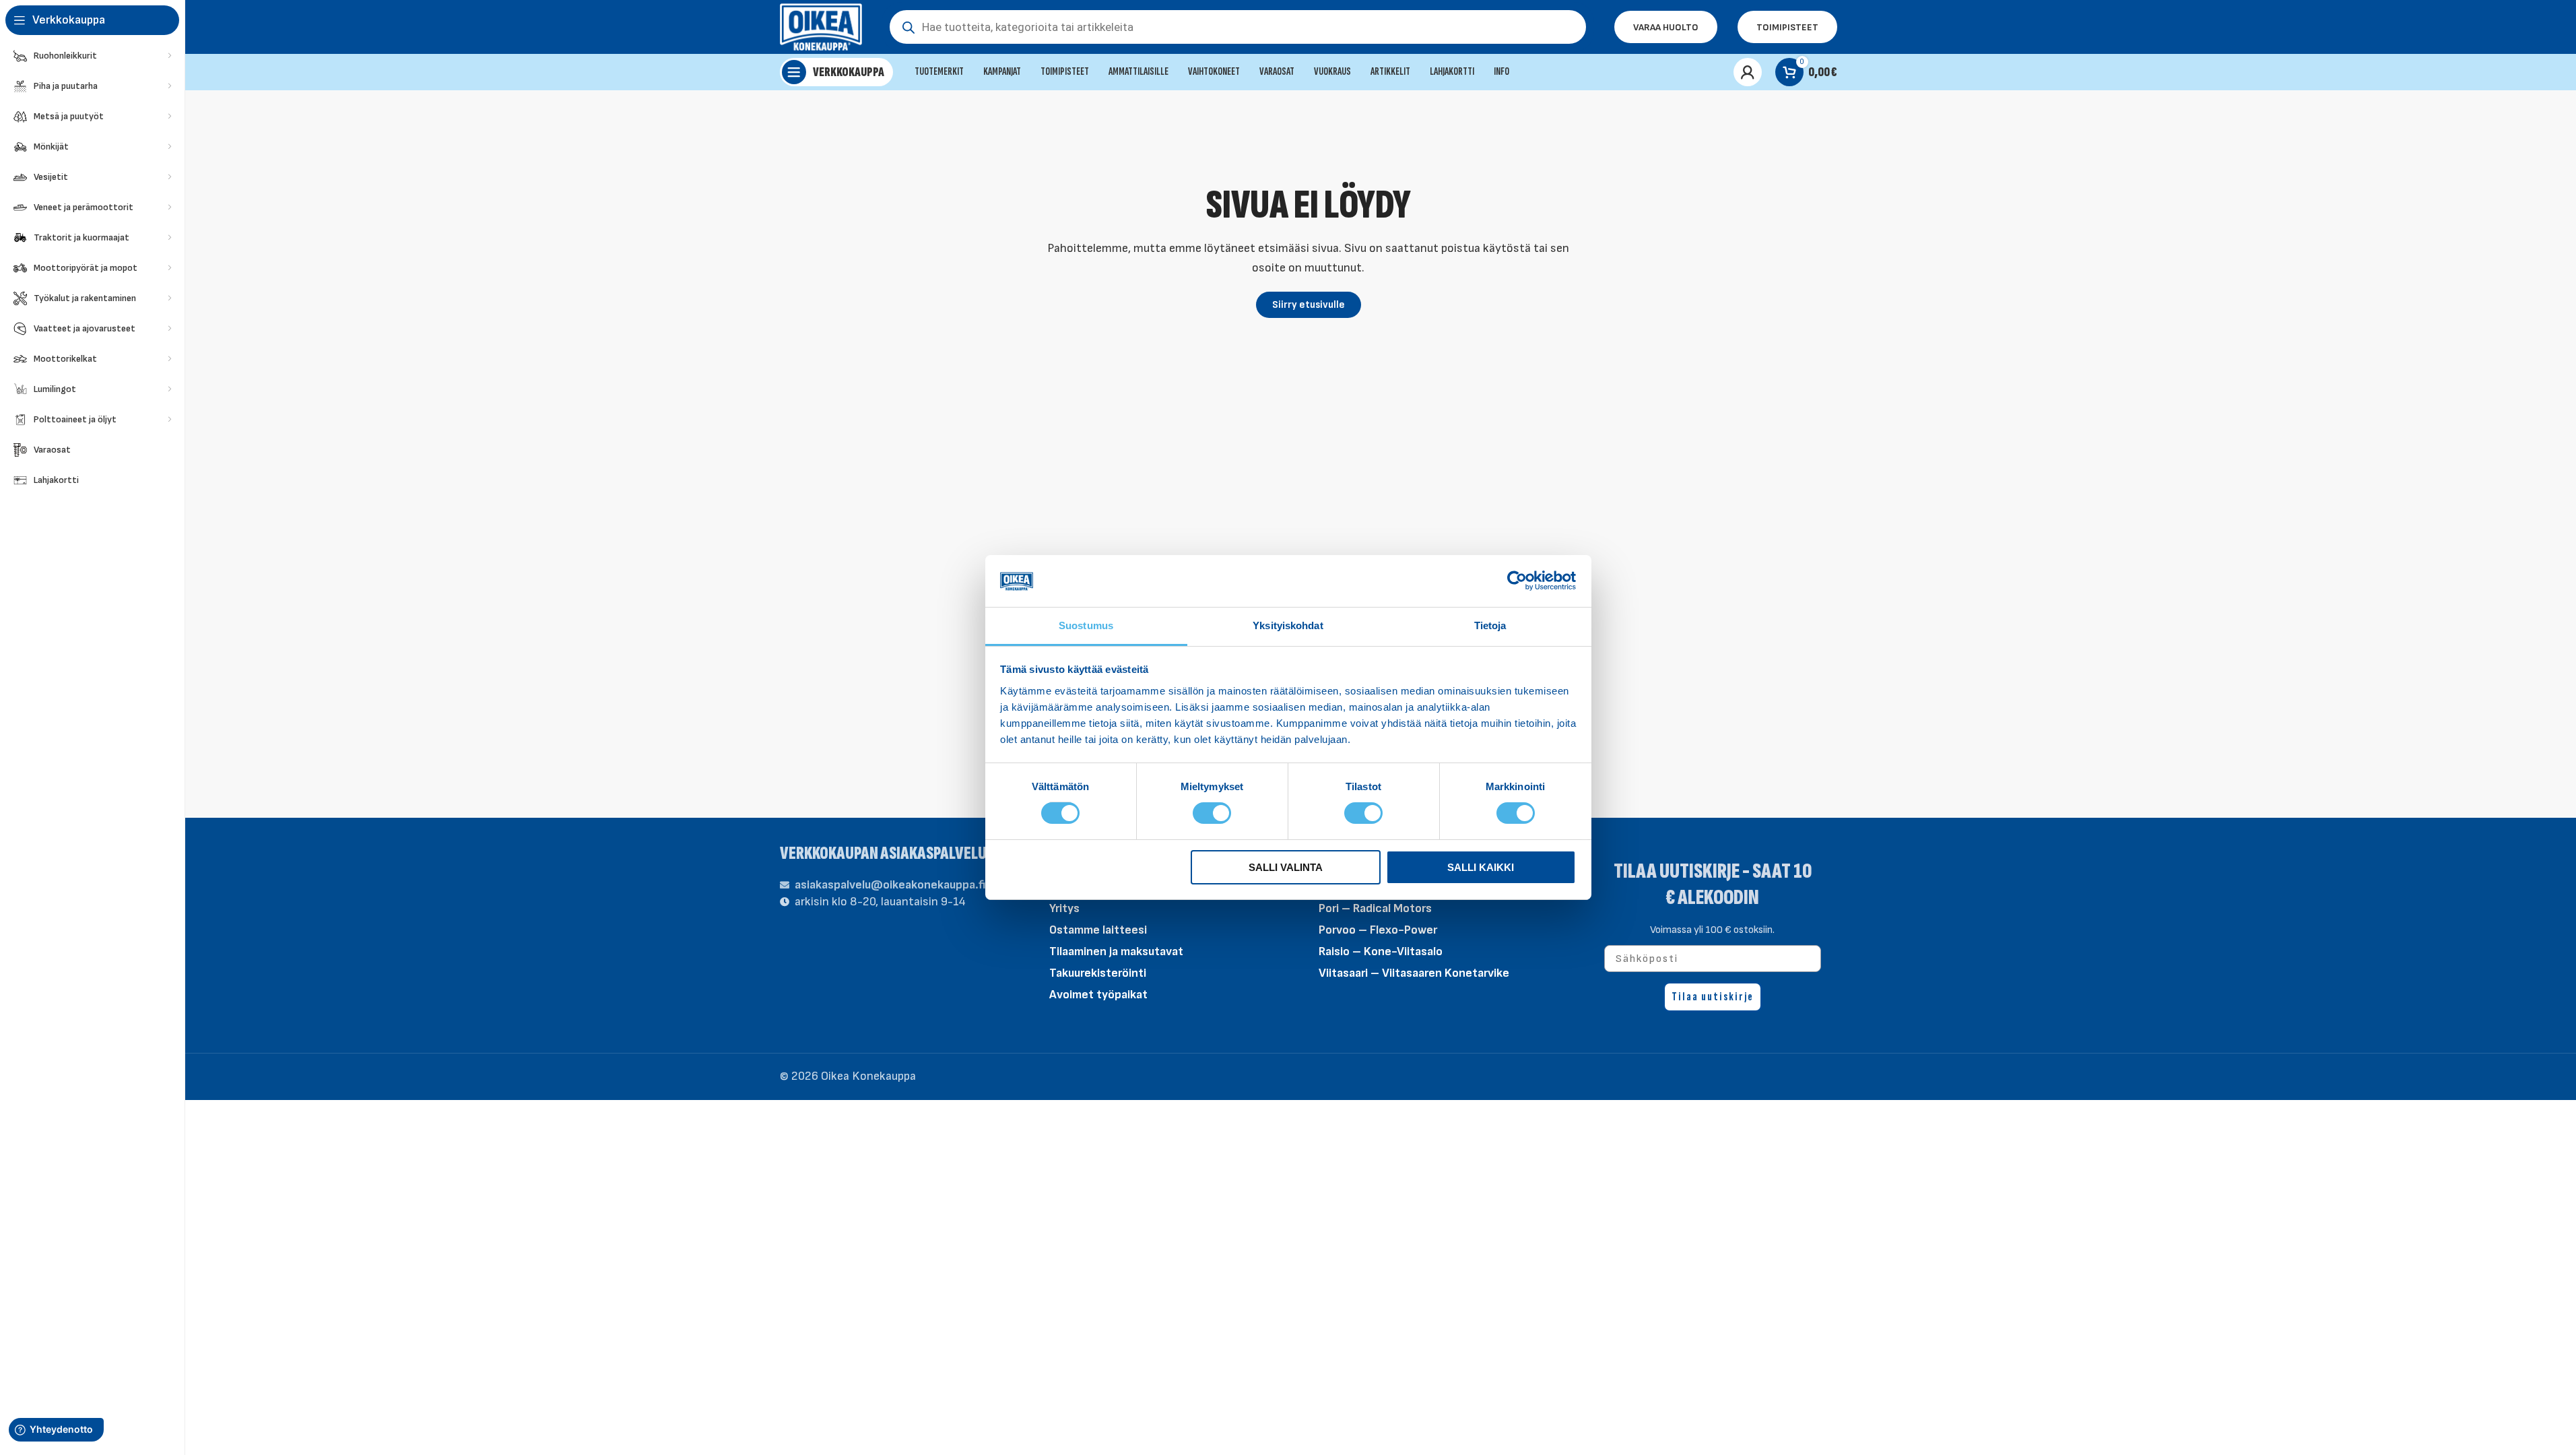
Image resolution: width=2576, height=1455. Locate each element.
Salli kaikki (1481, 867)
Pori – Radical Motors (1375, 908)
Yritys (1064, 908)
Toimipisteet (1787, 27)
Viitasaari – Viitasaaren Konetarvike (1414, 973)
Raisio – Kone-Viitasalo (1381, 951)
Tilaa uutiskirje (1713, 997)
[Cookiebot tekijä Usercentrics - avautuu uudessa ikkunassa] (1517, 581)
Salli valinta (1286, 867)
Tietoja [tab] (1490, 625)
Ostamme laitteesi (1098, 930)
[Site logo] (821, 26)
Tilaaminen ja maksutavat (1116, 951)
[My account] (1748, 72)
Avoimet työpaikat (1098, 995)
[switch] (1212, 812)
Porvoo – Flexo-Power (1378, 930)
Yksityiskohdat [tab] (1288, 625)
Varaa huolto (1666, 27)
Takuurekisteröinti (1098, 973)
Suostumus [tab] (1086, 625)
